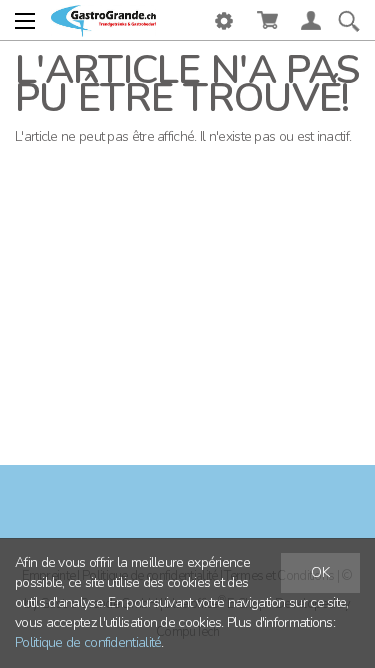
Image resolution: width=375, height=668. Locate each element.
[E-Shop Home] (103, 20)
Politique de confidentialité (88, 642)
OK (320, 572)
